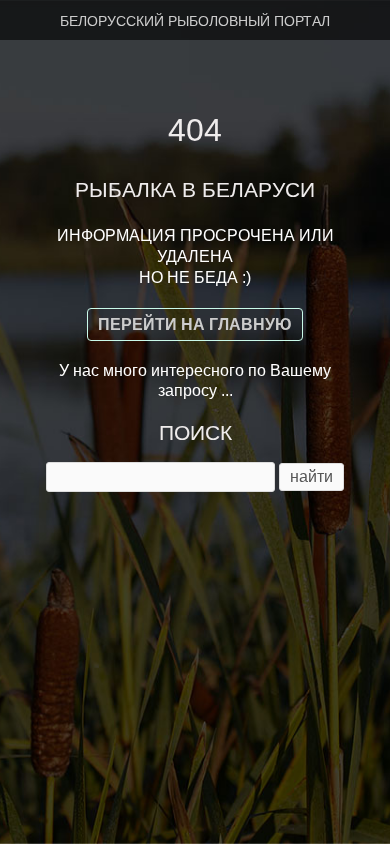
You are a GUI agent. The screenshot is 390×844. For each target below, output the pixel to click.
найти (311, 476)
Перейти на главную (195, 324)
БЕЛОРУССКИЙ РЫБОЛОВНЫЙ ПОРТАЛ (195, 21)
